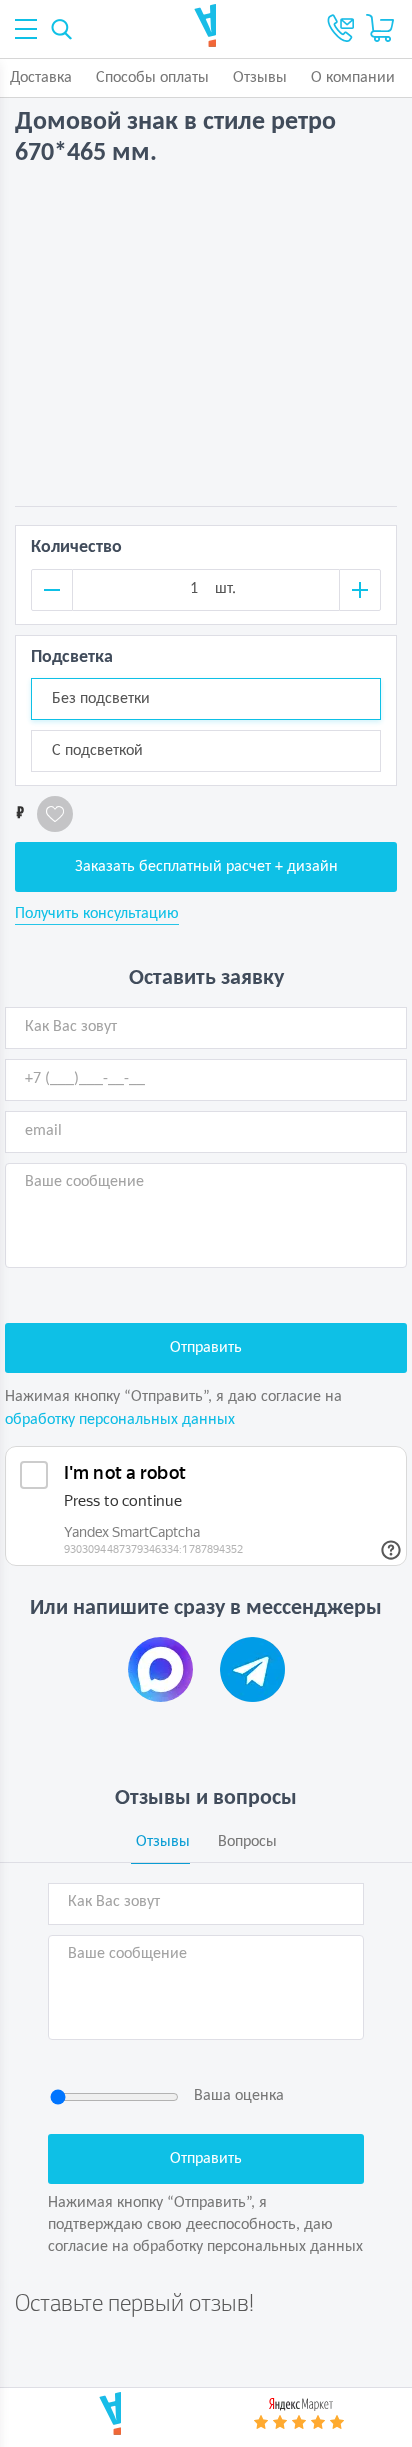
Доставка (41, 78)
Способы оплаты (152, 78)
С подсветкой (97, 751)
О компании (353, 78)
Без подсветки (101, 699)
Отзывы (260, 78)
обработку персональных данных (120, 1420)
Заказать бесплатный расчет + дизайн (206, 867)
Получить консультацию (97, 914)
